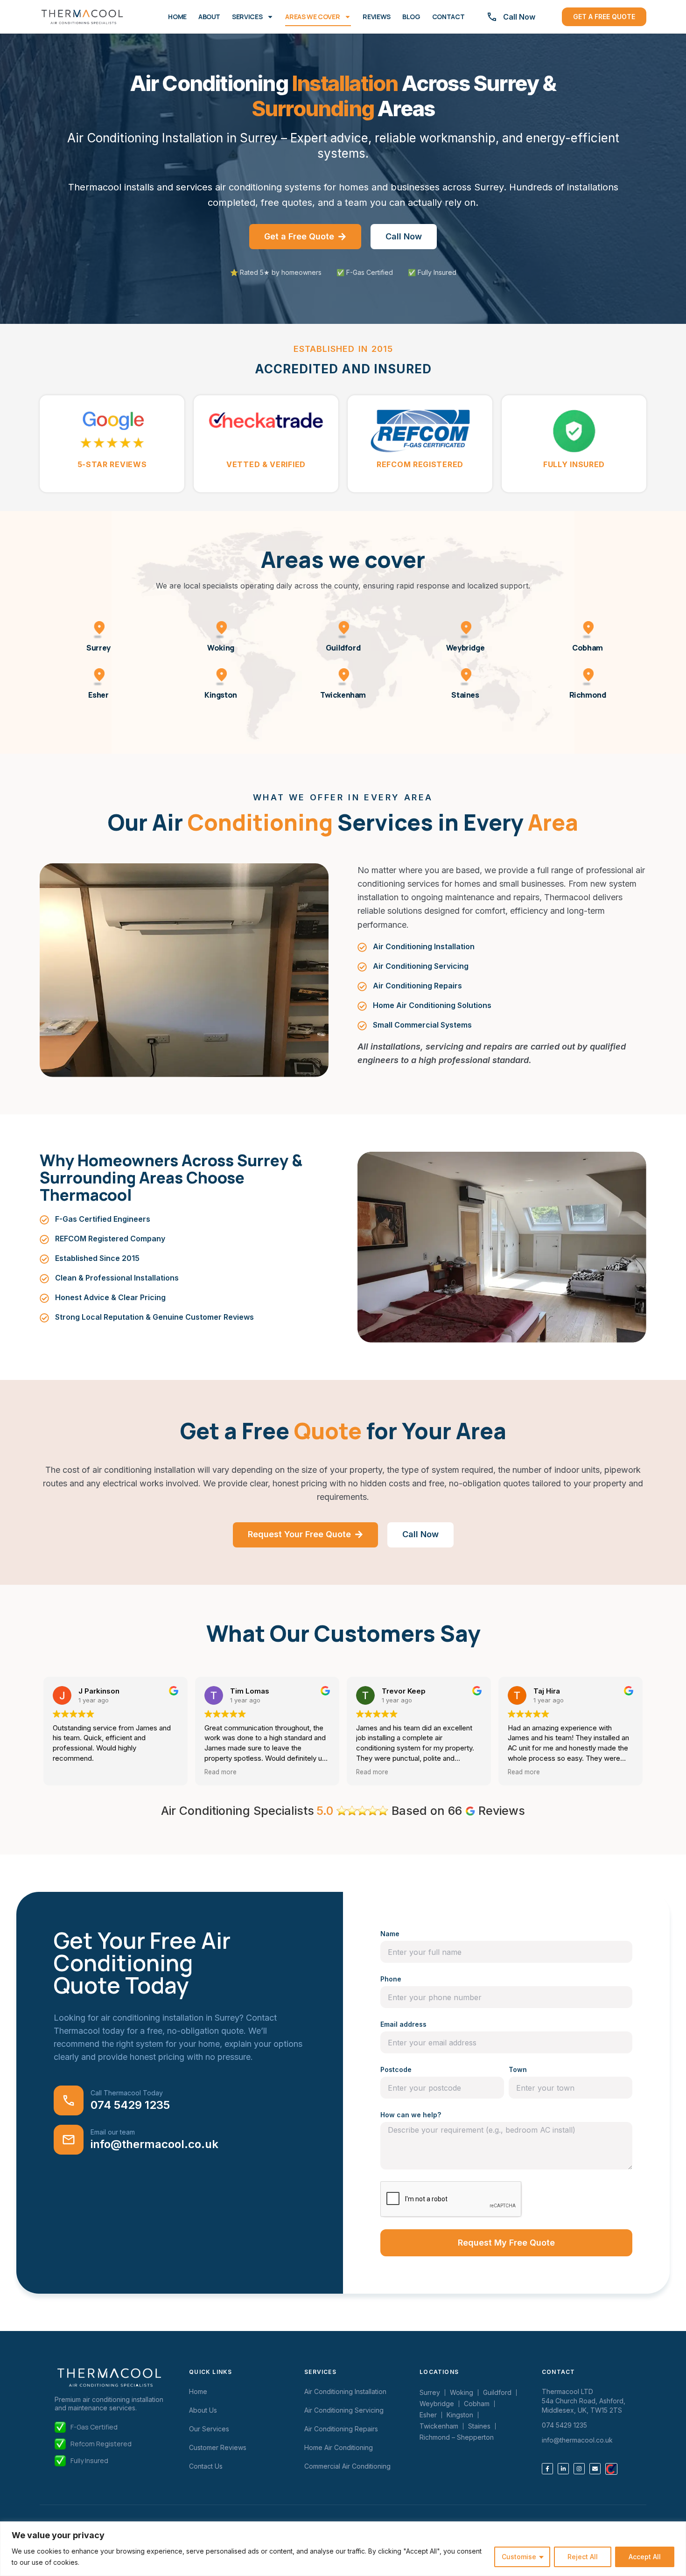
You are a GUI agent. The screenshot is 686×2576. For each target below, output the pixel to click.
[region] (343, 2549)
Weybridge (465, 648)
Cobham (588, 648)
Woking (221, 648)
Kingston (221, 695)
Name (390, 1934)
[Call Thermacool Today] (69, 2100)
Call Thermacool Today (127, 2093)
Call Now (519, 17)
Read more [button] (69, 1772)
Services (247, 17)
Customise (519, 2557)
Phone (391, 1979)
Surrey (98, 648)
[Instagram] (579, 2469)
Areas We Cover (312, 17)
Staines (465, 695)
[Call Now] (492, 17)
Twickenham (343, 695)
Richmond (588, 695)
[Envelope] (595, 2469)
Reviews (377, 17)
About (209, 17)
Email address (403, 2024)
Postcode (396, 2069)
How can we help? (411, 2115)
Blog (411, 17)
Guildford (343, 648)
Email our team (113, 2132)
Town (518, 2069)
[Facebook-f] (547, 2469)
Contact (448, 17)
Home (177, 17)
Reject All (583, 2557)
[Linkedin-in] (563, 2469)
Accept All (645, 2557)
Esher (98, 695)
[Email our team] (69, 2140)
